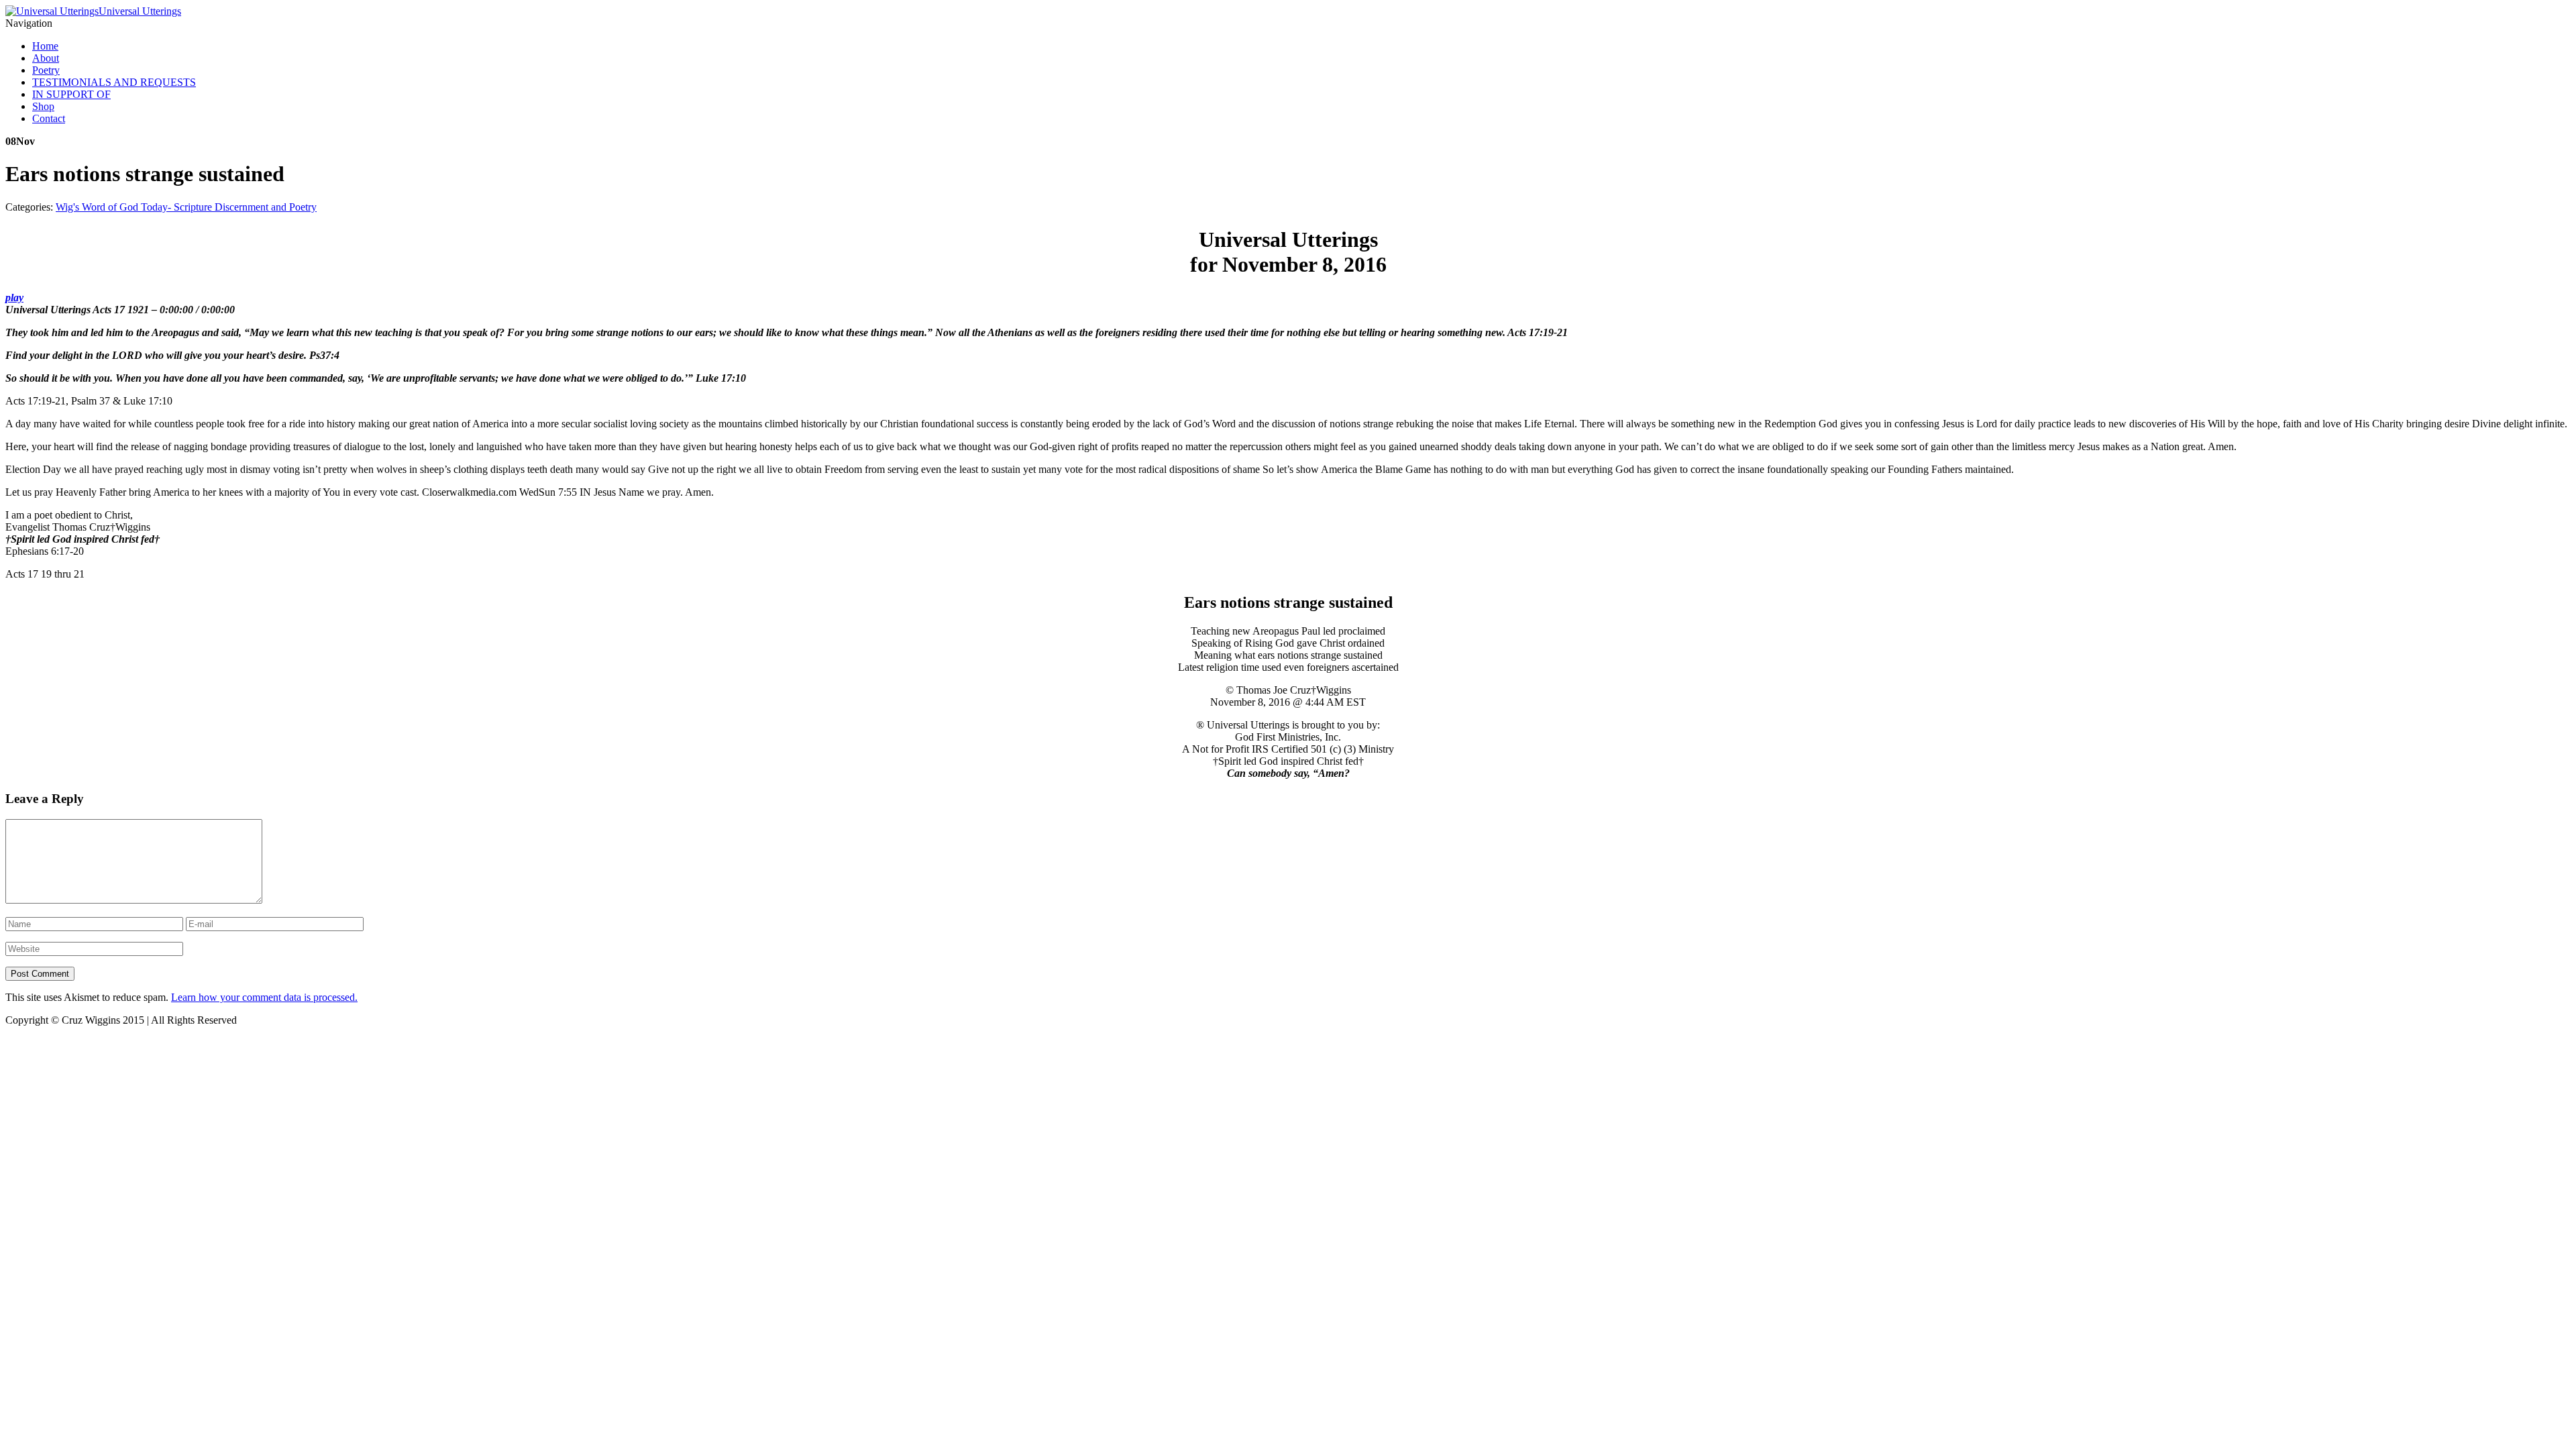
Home (45, 46)
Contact (49, 118)
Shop (43, 106)
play (14, 298)
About (46, 58)
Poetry (46, 70)
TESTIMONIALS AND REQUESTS (114, 82)
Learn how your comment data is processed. (264, 997)
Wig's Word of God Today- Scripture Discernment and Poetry (186, 207)
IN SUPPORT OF (71, 94)
